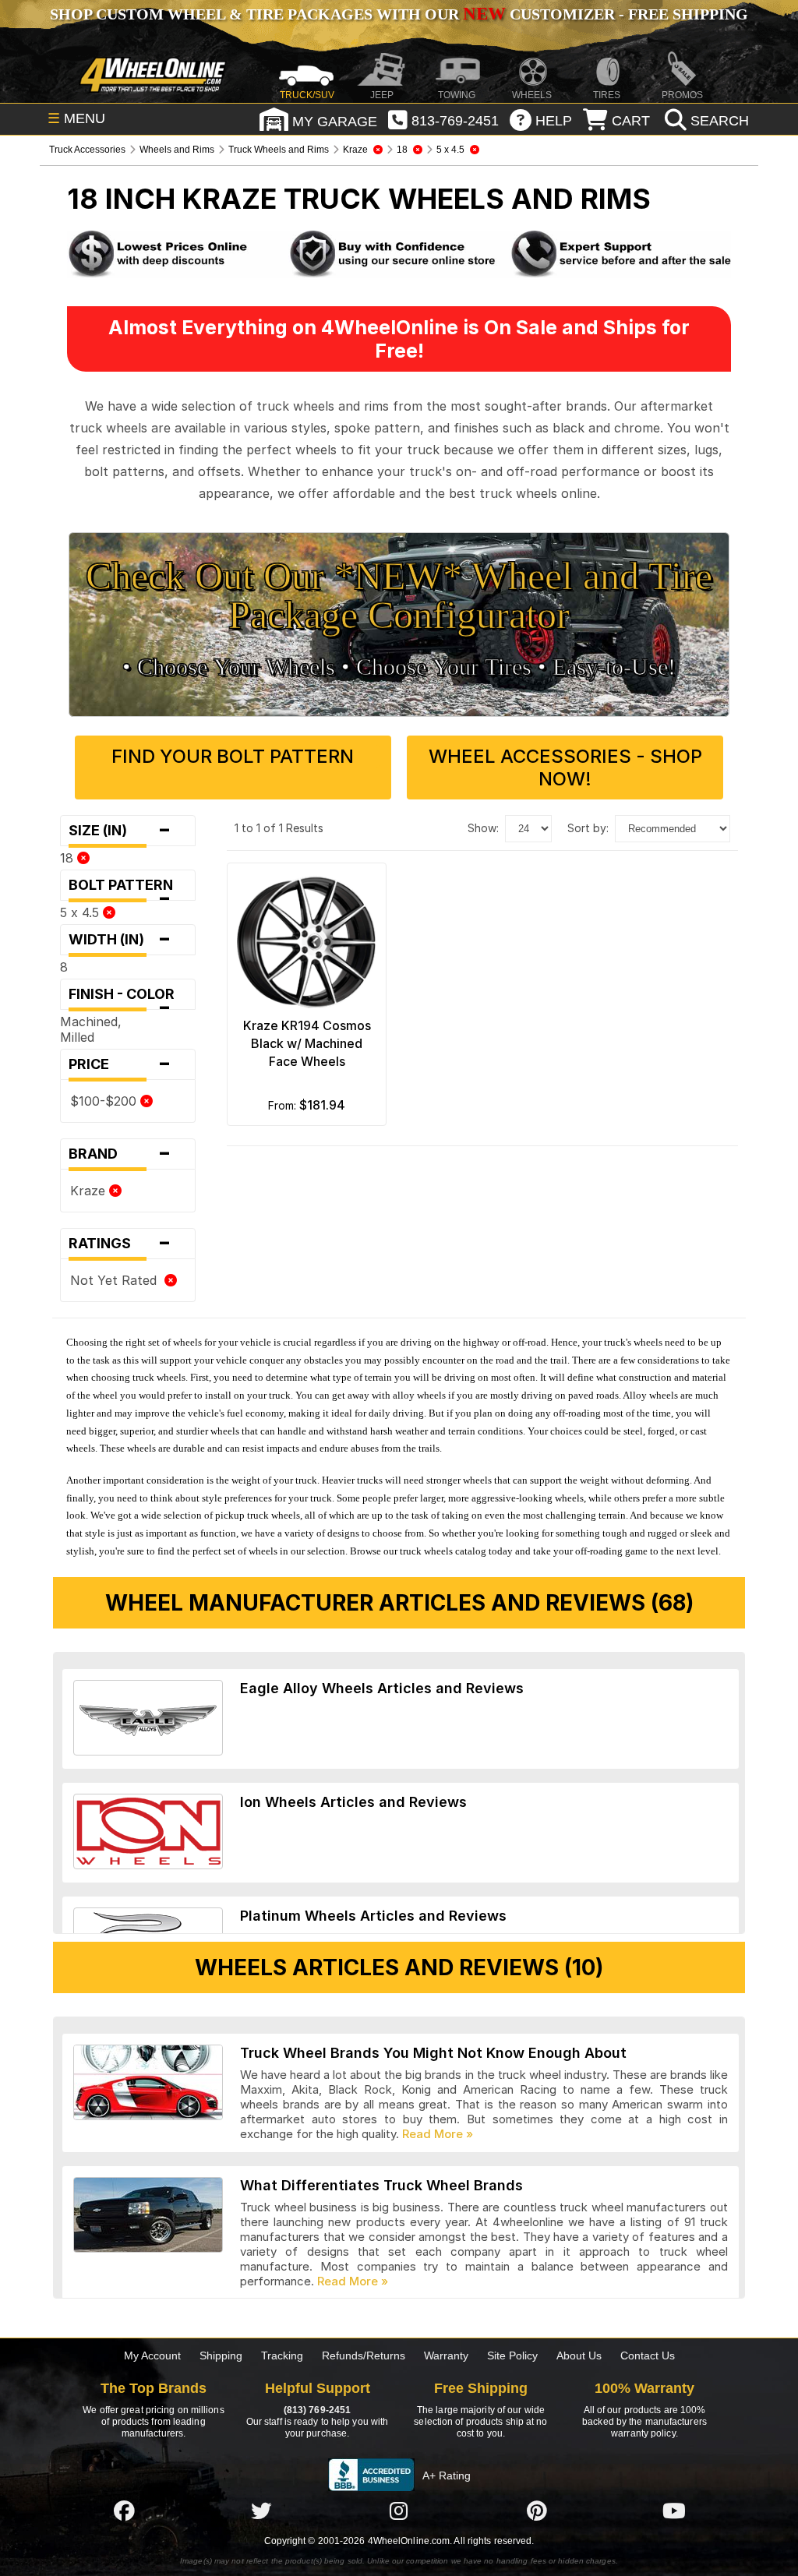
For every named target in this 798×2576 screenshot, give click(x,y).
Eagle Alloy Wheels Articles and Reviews (382, 1688)
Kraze (90, 1191)
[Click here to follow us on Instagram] (399, 2511)
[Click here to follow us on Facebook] (124, 2511)
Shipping (221, 2355)
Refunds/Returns (364, 2355)
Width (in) (120, 940)
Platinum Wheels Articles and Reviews (373, 1916)
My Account (152, 2355)
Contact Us (648, 2355)
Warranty (446, 2355)
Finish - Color (126, 998)
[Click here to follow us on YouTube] (674, 2511)
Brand (120, 1154)
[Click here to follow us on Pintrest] (537, 2511)
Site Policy (512, 2355)
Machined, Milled (91, 1029)
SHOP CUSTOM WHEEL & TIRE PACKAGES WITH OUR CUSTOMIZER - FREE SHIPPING (399, 14)
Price (120, 1064)
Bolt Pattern (125, 889)
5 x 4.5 (81, 912)
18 (69, 858)
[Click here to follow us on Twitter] (261, 2511)
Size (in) (120, 831)
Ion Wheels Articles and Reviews (353, 1802)
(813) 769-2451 (317, 2410)
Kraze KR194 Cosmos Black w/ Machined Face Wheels (307, 1043)
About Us (579, 2355)
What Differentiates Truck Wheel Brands (381, 2185)
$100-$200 (105, 1101)
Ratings (120, 1244)
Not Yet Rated (117, 1280)
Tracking (282, 2355)
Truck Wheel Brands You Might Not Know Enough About (433, 2053)
